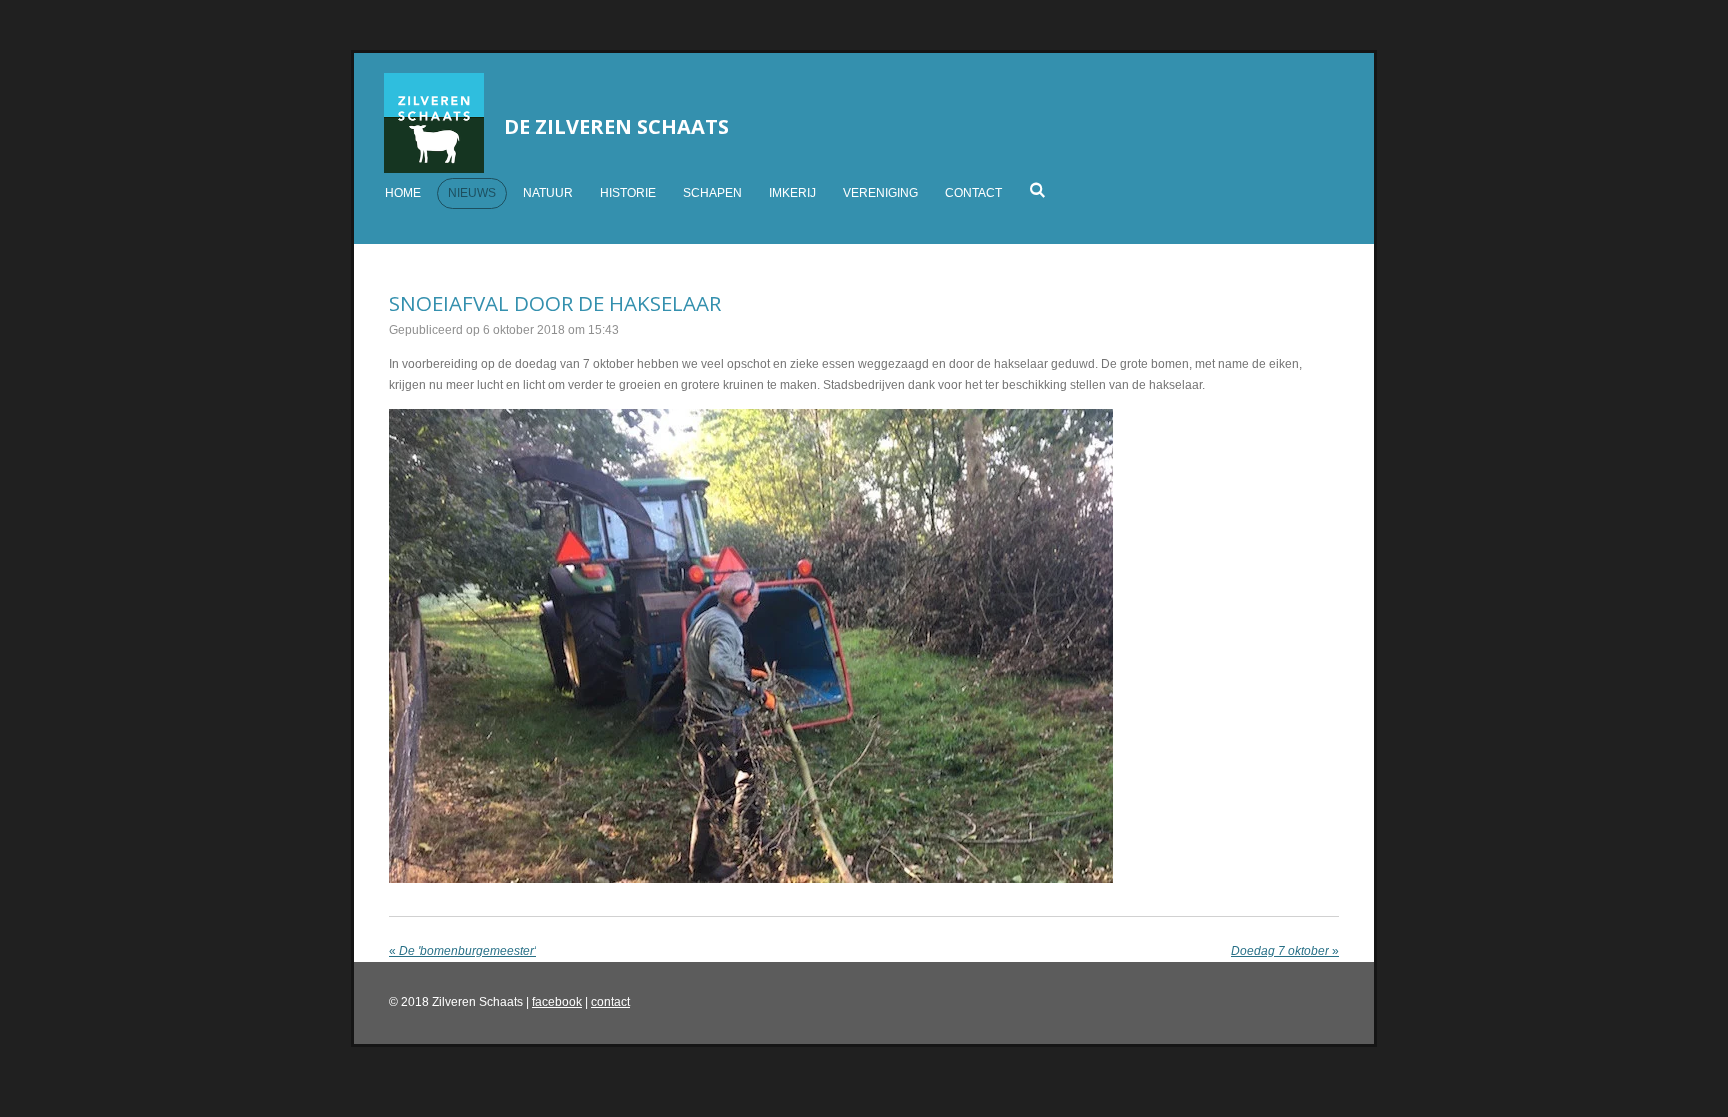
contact (610, 1002)
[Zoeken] (1037, 190)
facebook (557, 1002)
